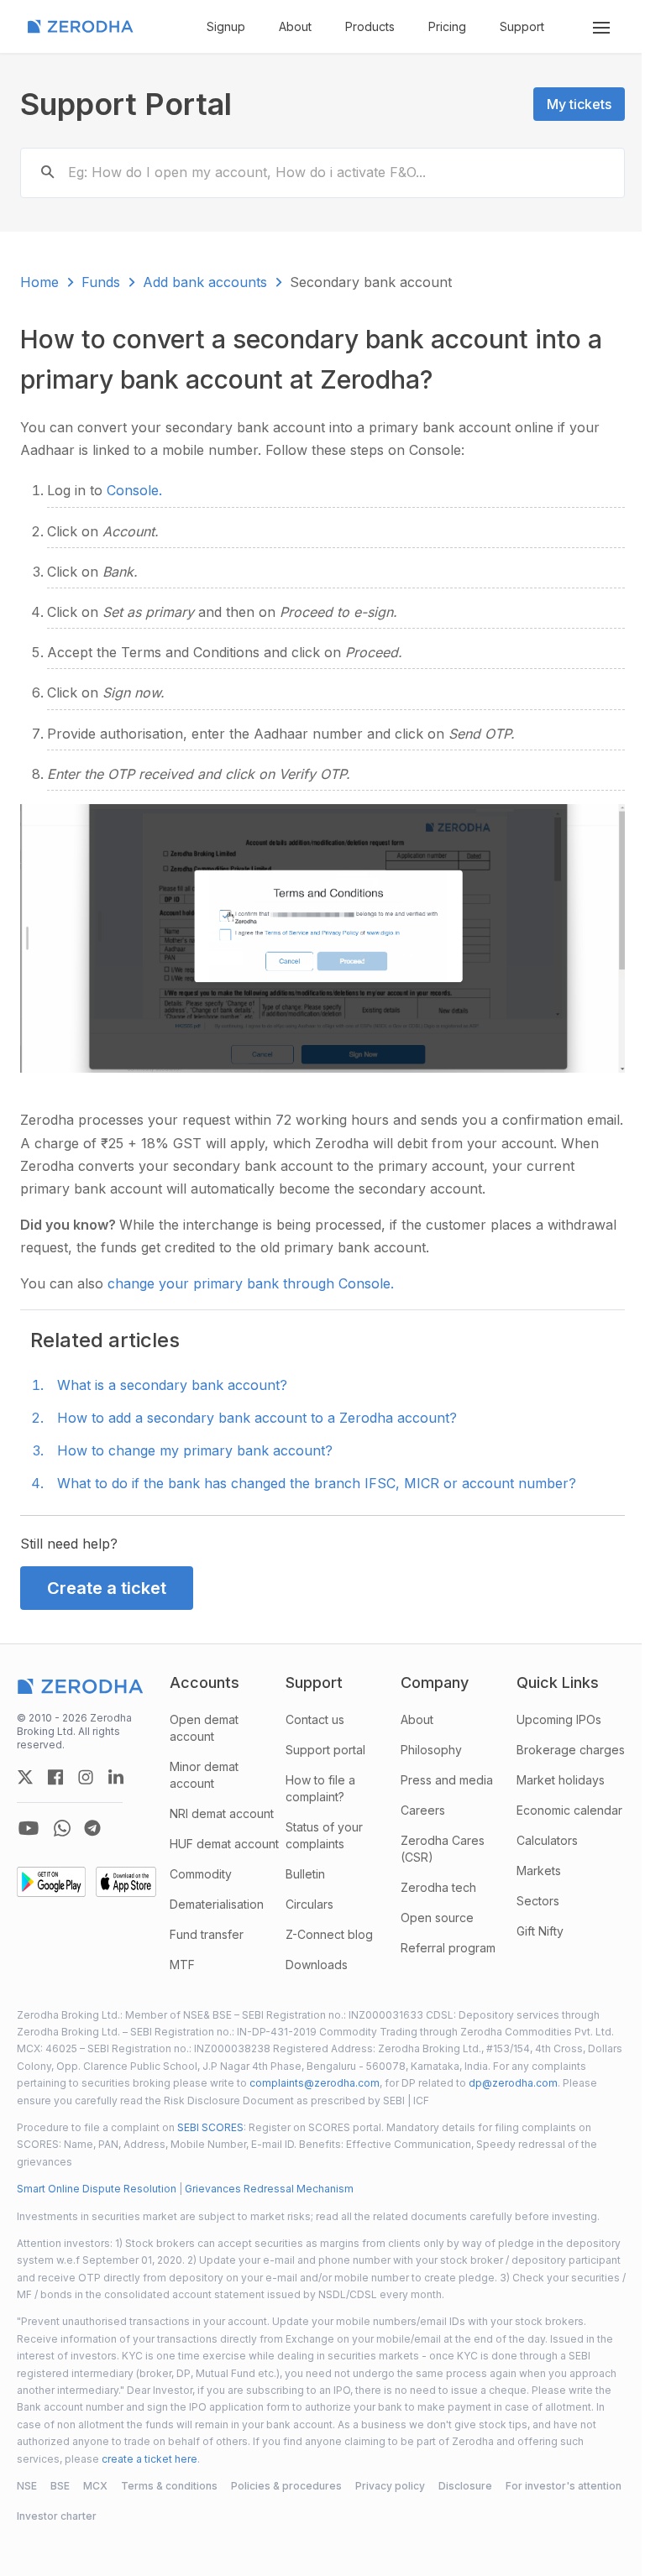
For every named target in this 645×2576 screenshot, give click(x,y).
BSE (60, 2486)
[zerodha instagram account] (86, 1777)
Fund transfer (207, 1934)
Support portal (325, 1750)
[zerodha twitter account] (25, 1777)
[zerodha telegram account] (92, 1828)
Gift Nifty (540, 1931)
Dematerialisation (217, 1904)
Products (370, 26)
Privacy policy (390, 2486)
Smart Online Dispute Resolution (97, 2189)
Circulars (309, 1904)
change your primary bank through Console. (251, 1283)
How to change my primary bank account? (195, 1450)
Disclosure (465, 2486)
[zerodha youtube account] (29, 1828)
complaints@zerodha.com (315, 2083)
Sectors (538, 1901)
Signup (226, 26)
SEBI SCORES (210, 2127)
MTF (182, 1965)
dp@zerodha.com (513, 2083)
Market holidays (561, 1780)
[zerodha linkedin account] (116, 1777)
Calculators (547, 1840)
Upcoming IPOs (559, 1719)
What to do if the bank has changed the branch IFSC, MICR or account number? (317, 1483)
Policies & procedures (286, 2486)
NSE (27, 2486)
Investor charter (57, 2516)
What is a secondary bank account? (172, 1385)
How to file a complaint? (320, 1788)
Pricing (447, 26)
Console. (134, 490)
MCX (95, 2486)
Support (522, 26)
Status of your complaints (324, 1835)
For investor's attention (564, 2486)
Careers (423, 1810)
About (295, 26)
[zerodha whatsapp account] (62, 1828)
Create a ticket (107, 1588)
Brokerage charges (571, 1750)
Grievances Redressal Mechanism (269, 2189)
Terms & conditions (169, 2486)
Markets (539, 1871)
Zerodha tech (438, 1887)
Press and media (447, 1780)
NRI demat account (222, 1813)
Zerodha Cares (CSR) (443, 1849)
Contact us (315, 1719)
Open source (437, 1918)
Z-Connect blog (329, 1934)
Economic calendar (569, 1810)
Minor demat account (204, 1775)
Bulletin (305, 1874)
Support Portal (126, 104)
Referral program (448, 1948)
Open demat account (204, 1728)
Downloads (317, 1965)
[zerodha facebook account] (55, 1777)
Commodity (201, 1874)
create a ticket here (149, 2459)
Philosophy (431, 1750)
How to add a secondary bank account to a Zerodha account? (257, 1418)
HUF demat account (224, 1844)
